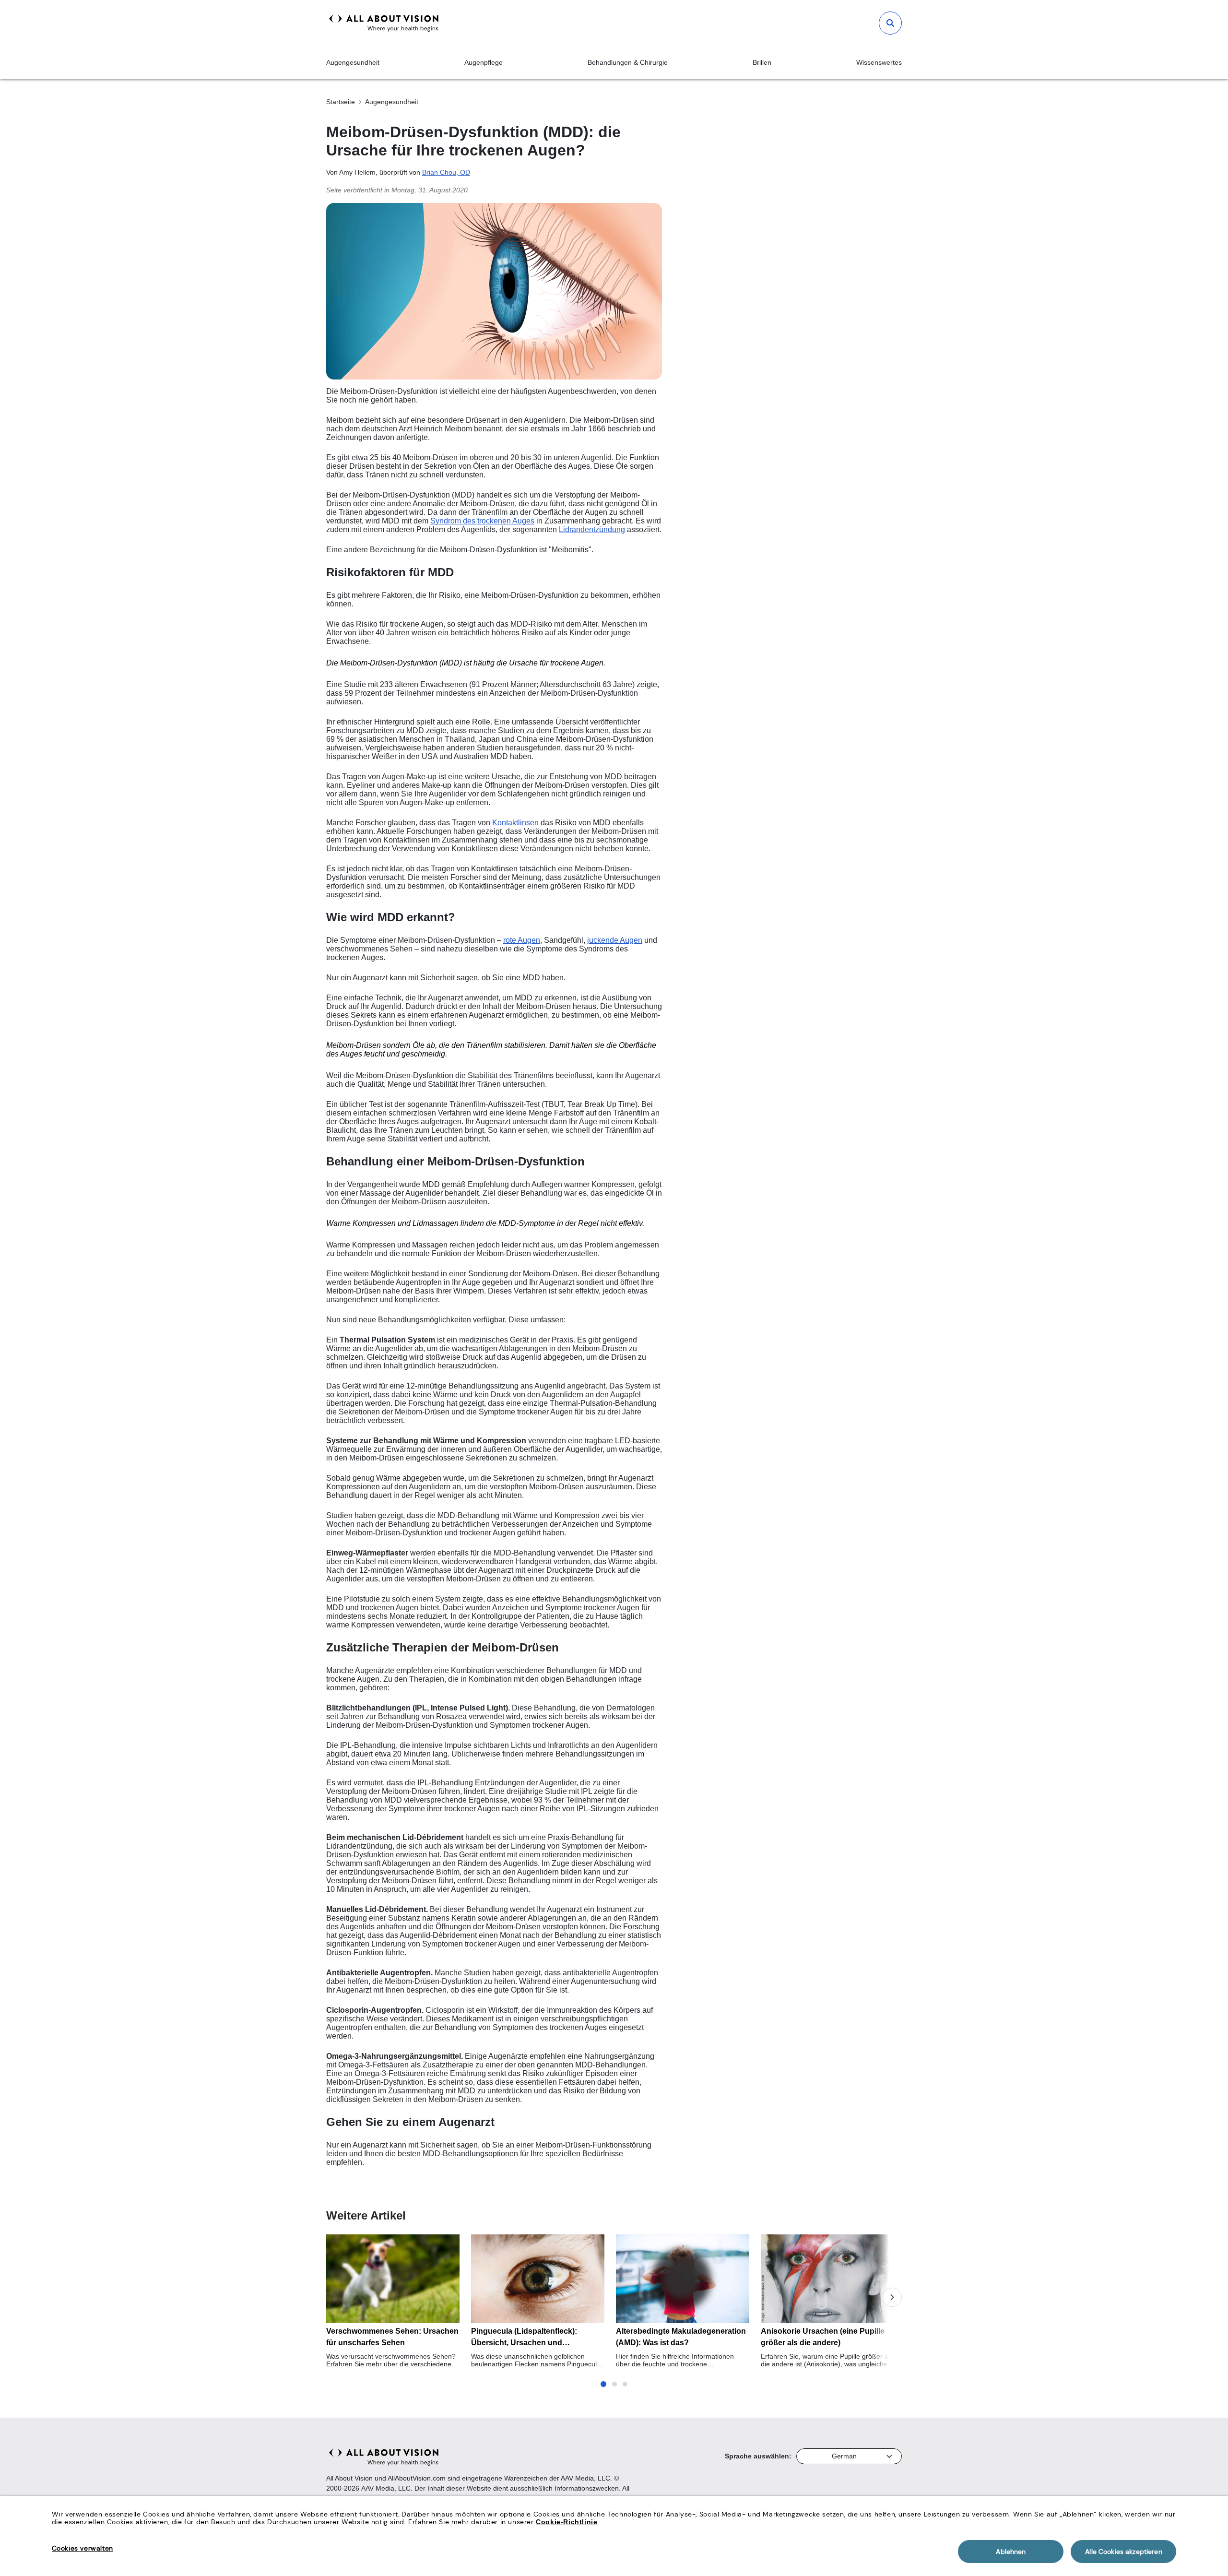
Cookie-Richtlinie (567, 2522)
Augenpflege (484, 62)
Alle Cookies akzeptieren (1123, 2552)
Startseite (341, 102)
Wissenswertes (879, 62)
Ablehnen (1011, 2552)
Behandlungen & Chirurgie (628, 62)
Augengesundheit (353, 62)
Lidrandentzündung (592, 529)
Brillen (762, 62)
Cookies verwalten (83, 2548)
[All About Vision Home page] (384, 23)
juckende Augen (615, 940)
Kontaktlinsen (515, 823)
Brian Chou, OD (446, 172)
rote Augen (522, 940)
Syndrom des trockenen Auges (482, 521)
